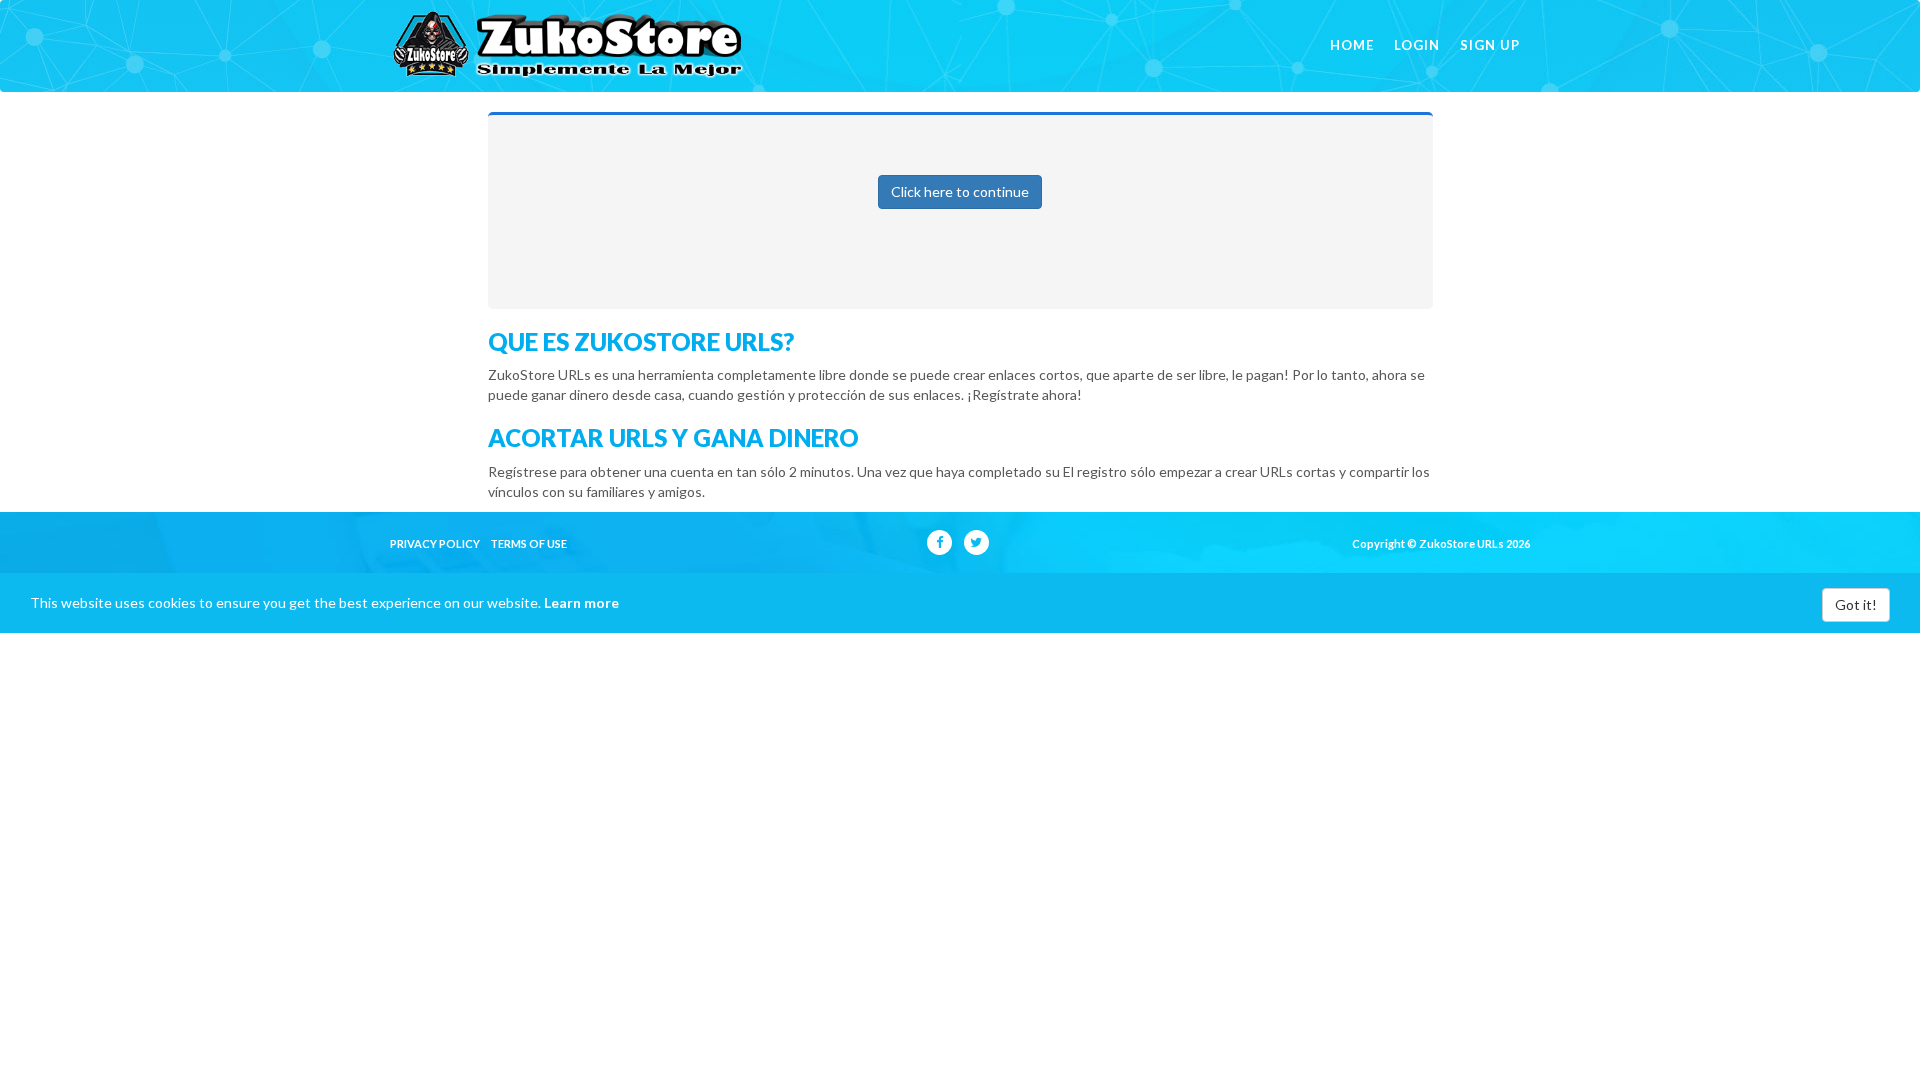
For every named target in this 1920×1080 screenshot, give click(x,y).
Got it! (1856, 604)
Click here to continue (960, 191)
